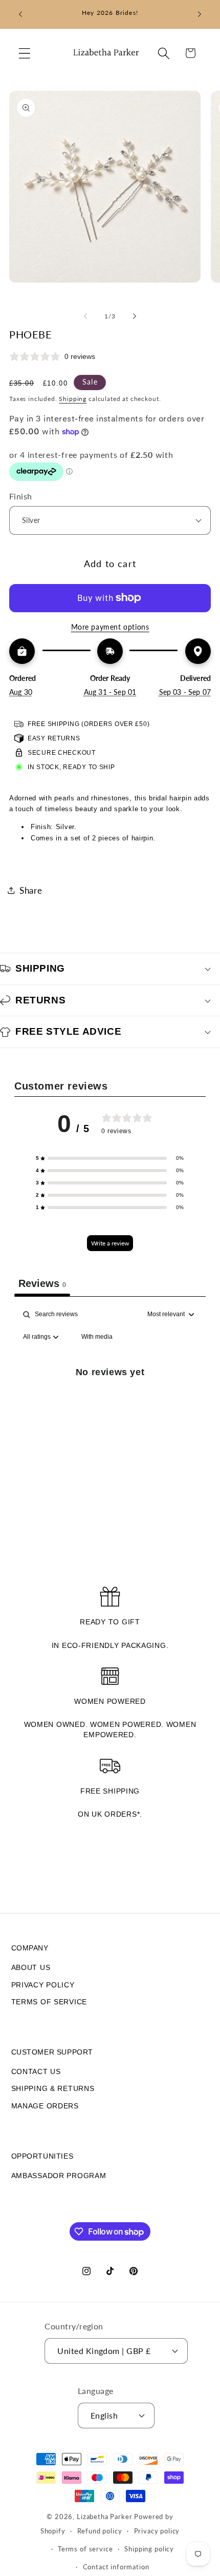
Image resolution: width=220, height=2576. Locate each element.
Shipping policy (149, 2549)
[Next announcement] (200, 14)
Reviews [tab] (42, 1283)
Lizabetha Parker (104, 2517)
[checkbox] (97, 1337)
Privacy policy (157, 2531)
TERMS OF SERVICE (49, 2002)
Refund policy (100, 2531)
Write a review (110, 1243)
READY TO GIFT (110, 1622)
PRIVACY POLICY (43, 1985)
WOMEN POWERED (110, 1701)
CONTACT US (36, 2071)
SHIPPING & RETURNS (53, 2088)
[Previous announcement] (20, 14)
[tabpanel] (110, 1395)
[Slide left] (85, 316)
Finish (21, 496)
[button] (25, 53)
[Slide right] (135, 316)
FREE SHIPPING (110, 1791)
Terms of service (85, 2549)
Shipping (73, 399)
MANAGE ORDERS (45, 2106)
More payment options (110, 627)
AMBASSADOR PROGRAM (59, 2176)
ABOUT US (31, 1967)
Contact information (116, 2567)
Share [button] (31, 890)
